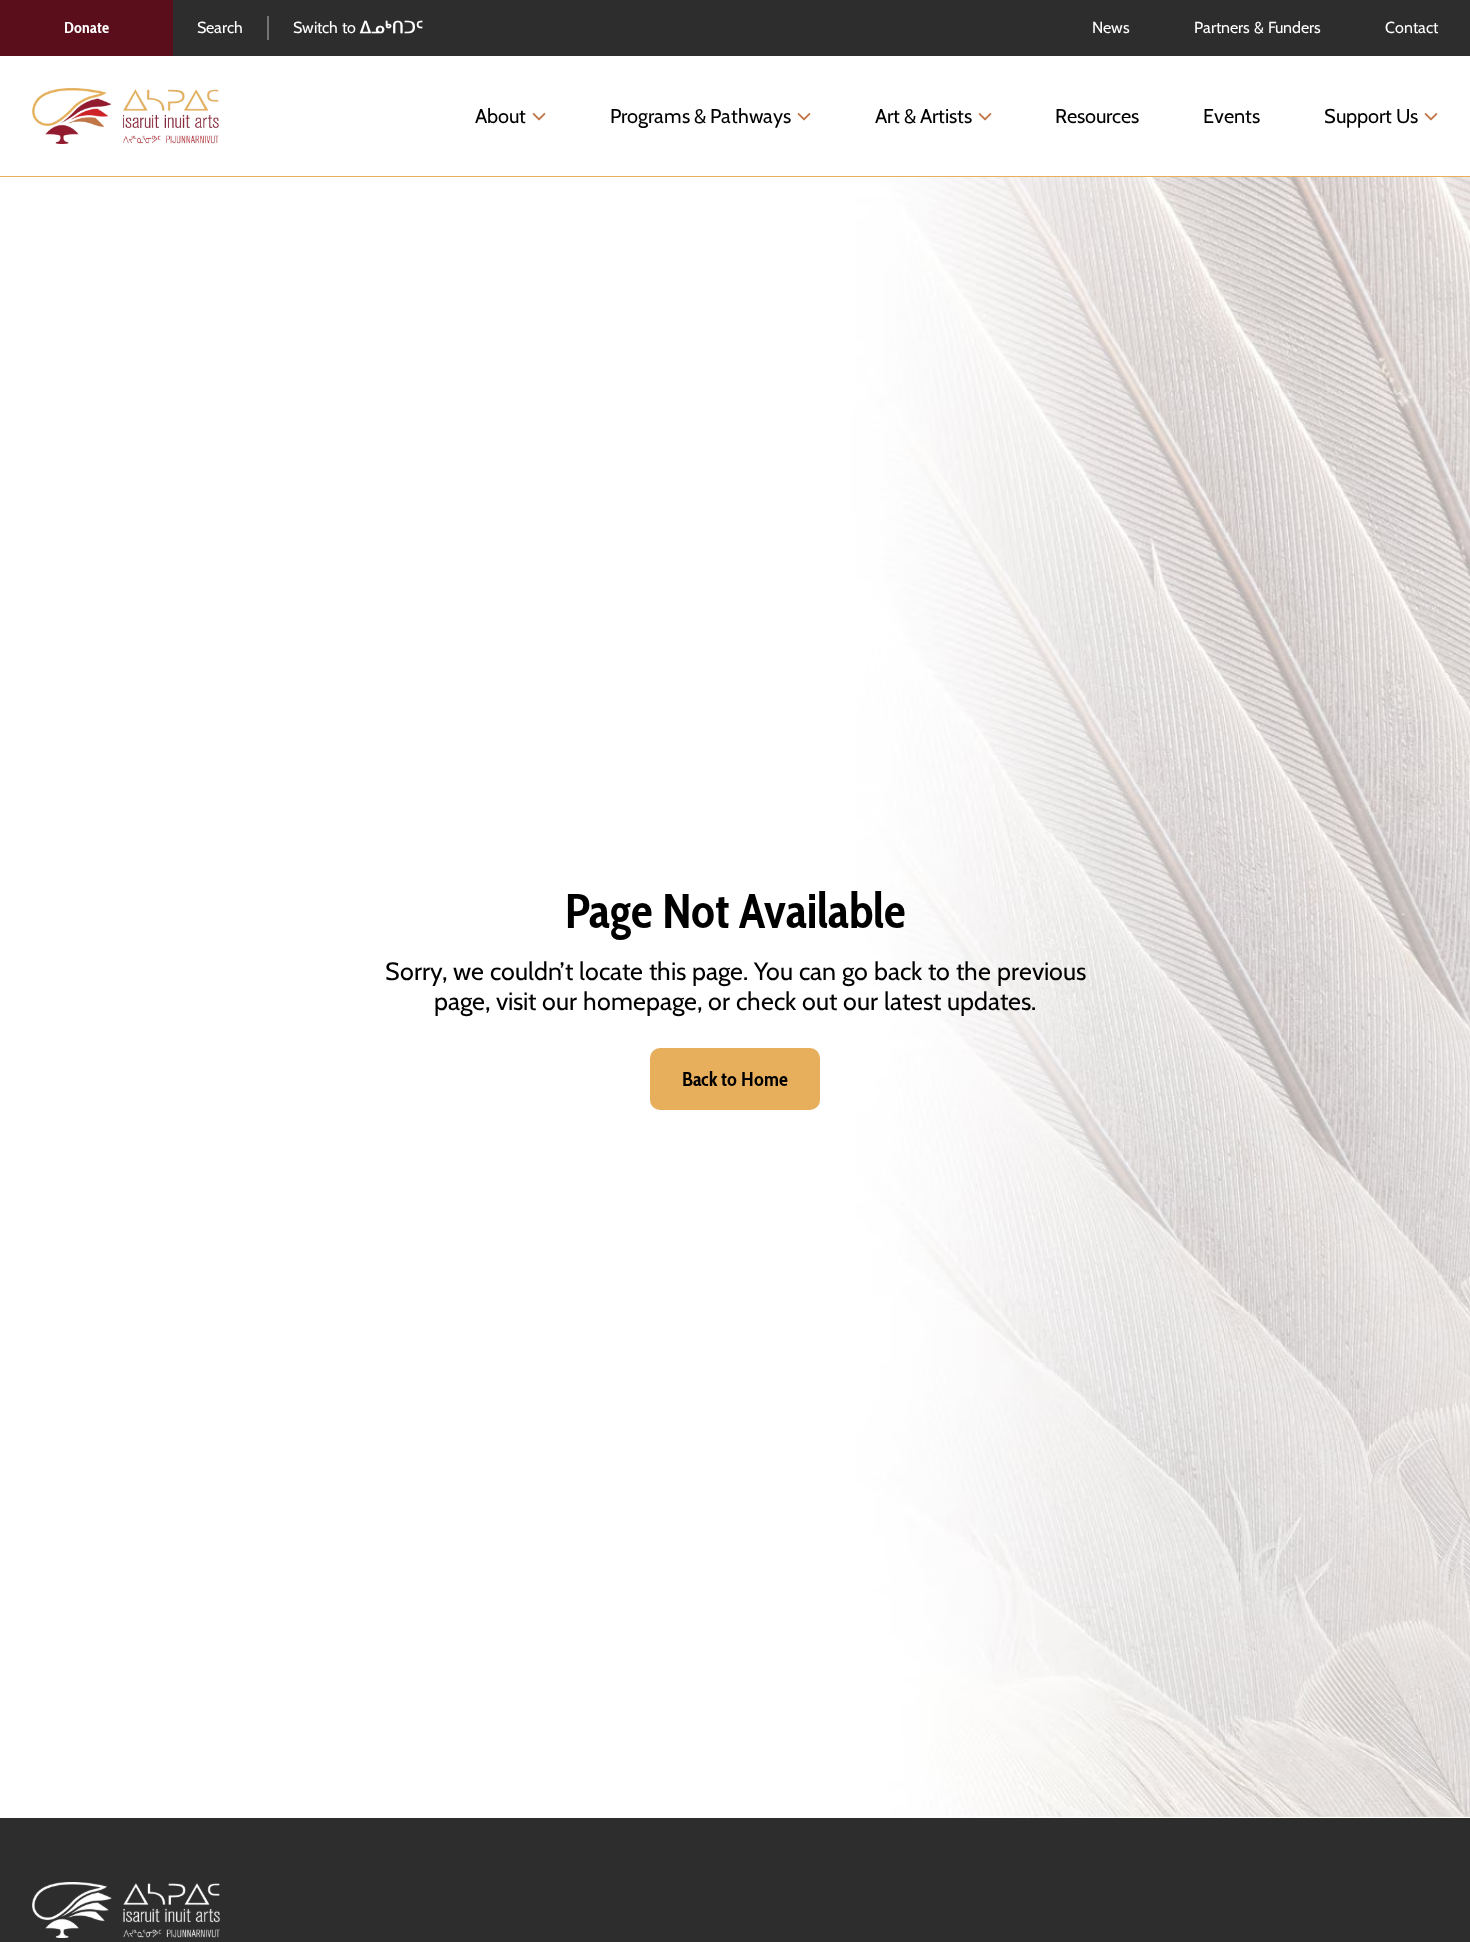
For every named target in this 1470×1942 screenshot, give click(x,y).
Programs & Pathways (700, 116)
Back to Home (735, 1079)
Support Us (1371, 116)
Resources (1097, 116)
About (500, 116)
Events (1231, 116)
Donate (86, 27)
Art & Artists (923, 116)
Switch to (358, 27)
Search (220, 27)
